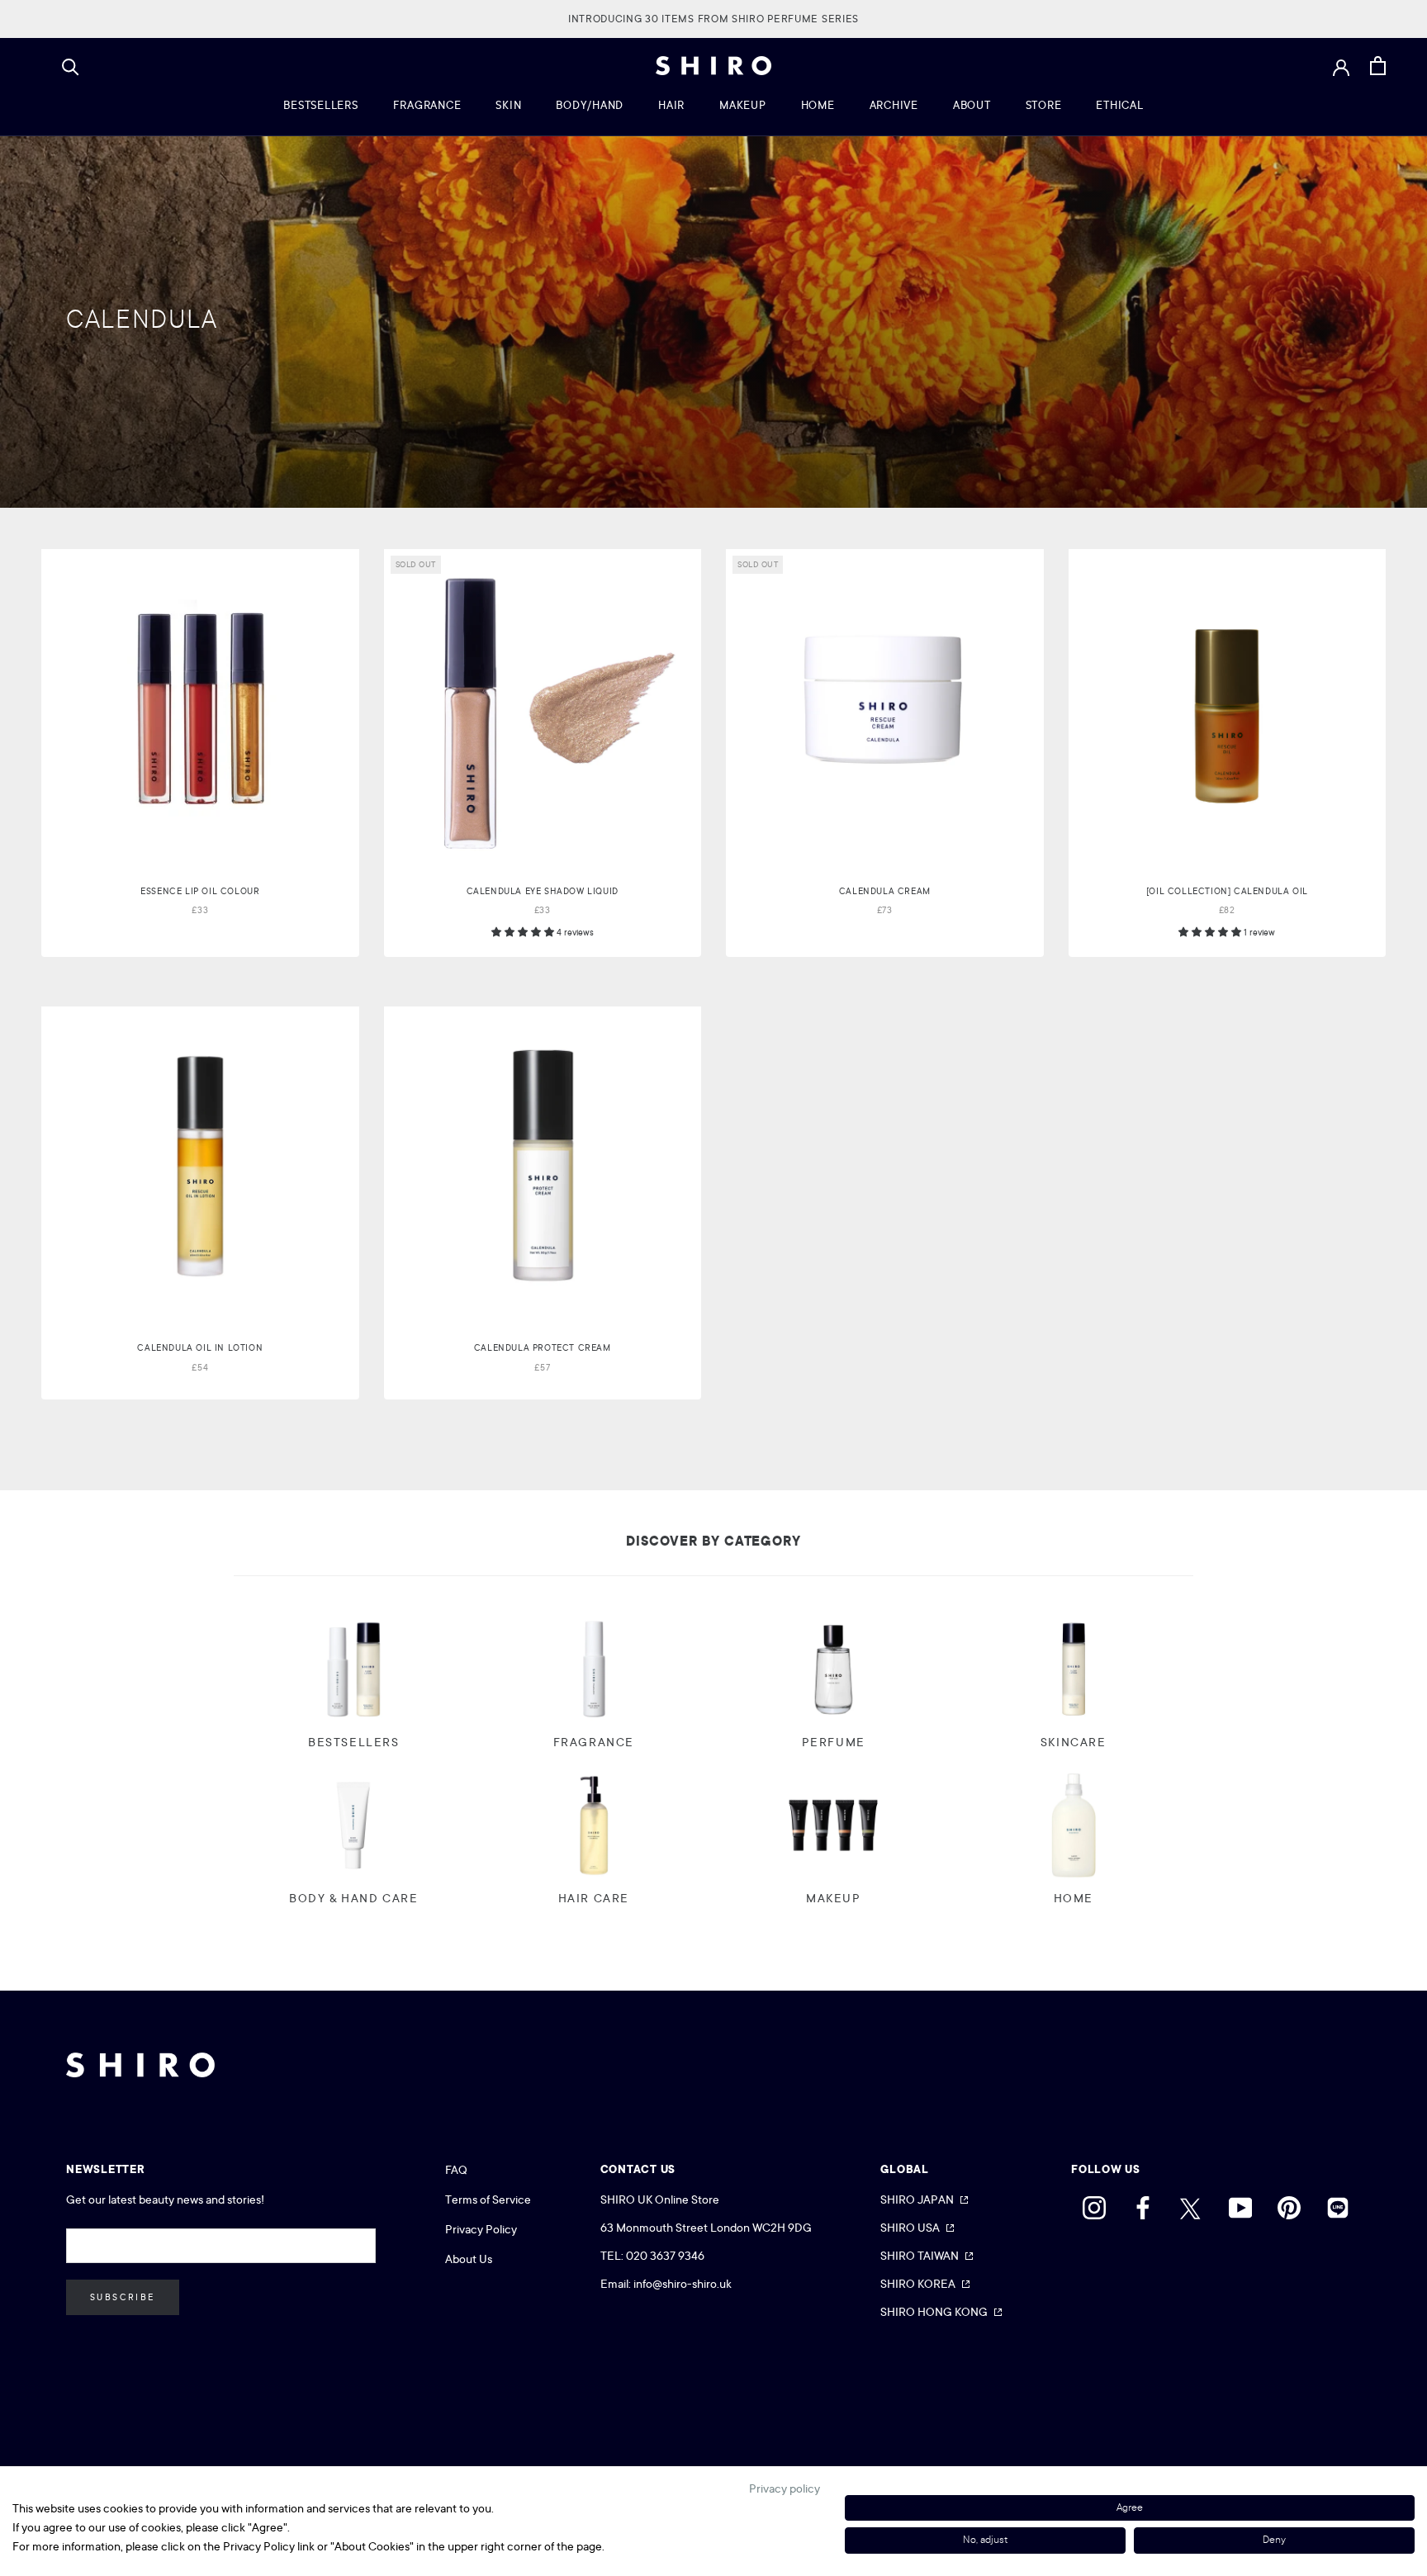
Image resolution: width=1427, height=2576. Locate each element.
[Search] (71, 66)
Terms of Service (488, 2200)
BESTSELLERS (320, 105)
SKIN (508, 105)
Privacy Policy (481, 2229)
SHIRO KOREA (918, 2284)
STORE (1044, 105)
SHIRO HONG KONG (934, 2312)
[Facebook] (1143, 2204)
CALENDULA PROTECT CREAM (543, 1348)
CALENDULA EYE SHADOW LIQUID (543, 891)
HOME (818, 105)
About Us (469, 2259)
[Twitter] (1192, 2204)
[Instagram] (1094, 2204)
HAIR (671, 105)
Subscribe (123, 2297)
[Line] (1338, 2204)
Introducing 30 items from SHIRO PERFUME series (713, 19)
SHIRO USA (910, 2228)
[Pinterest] (1289, 2204)
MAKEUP (743, 105)
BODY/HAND (590, 105)
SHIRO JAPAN (917, 2200)
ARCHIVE (894, 105)
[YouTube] (1240, 2204)
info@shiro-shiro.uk (683, 2284)
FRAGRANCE (427, 105)
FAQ (456, 2170)
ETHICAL (1119, 105)
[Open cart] (1378, 66)
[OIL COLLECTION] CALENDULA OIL (1227, 891)
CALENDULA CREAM (885, 891)
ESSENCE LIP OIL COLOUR (200, 891)
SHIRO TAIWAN (920, 2256)
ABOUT (972, 105)
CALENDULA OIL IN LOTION (200, 1348)
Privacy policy (785, 2488)
